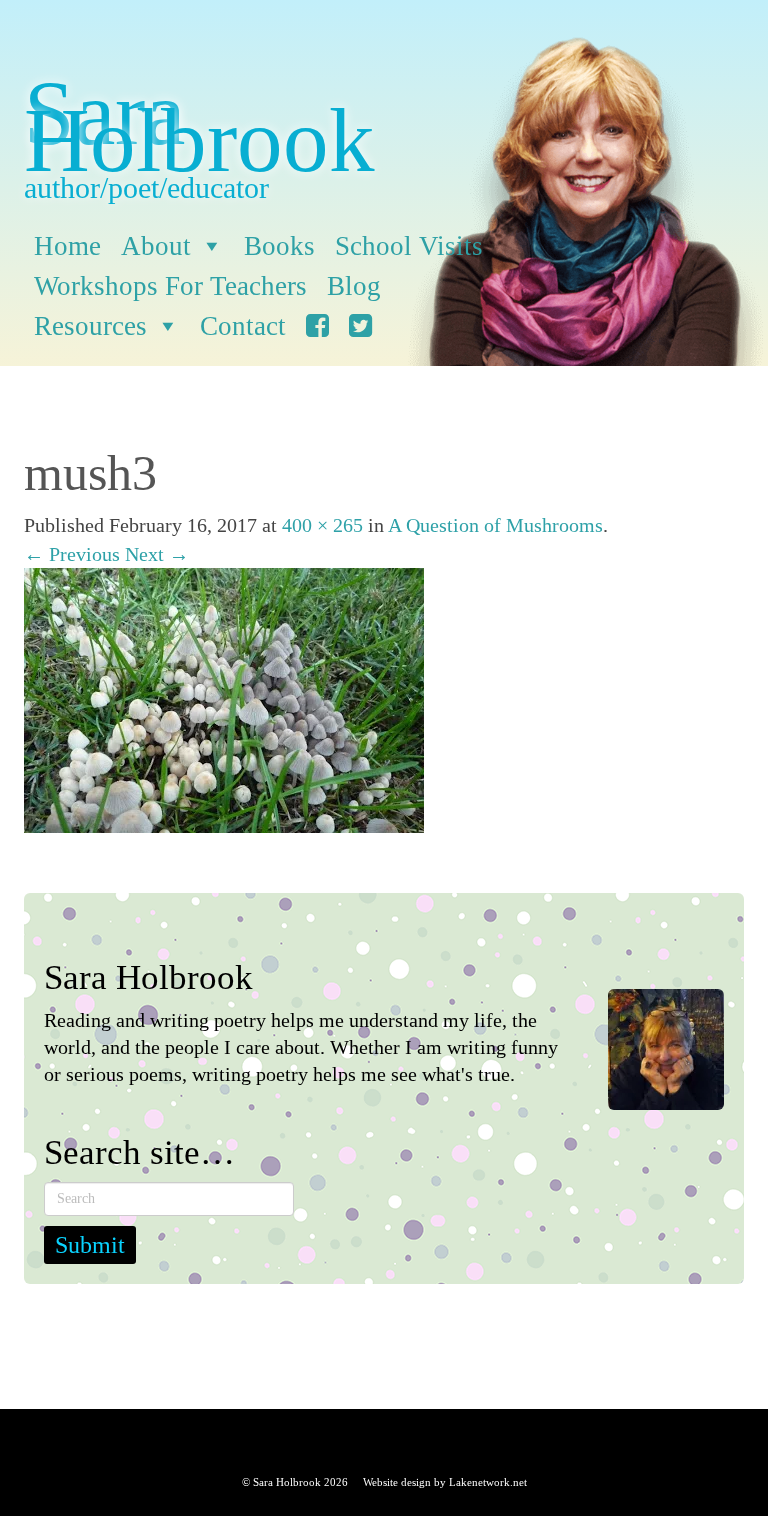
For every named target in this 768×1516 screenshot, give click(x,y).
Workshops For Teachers (170, 286)
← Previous (72, 554)
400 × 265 (322, 525)
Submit (90, 1245)
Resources (90, 326)
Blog (354, 286)
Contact (243, 326)
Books (279, 246)
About (156, 246)
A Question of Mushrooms (495, 525)
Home (67, 246)
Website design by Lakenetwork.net (445, 1482)
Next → (157, 554)
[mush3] (224, 698)
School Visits (409, 246)
